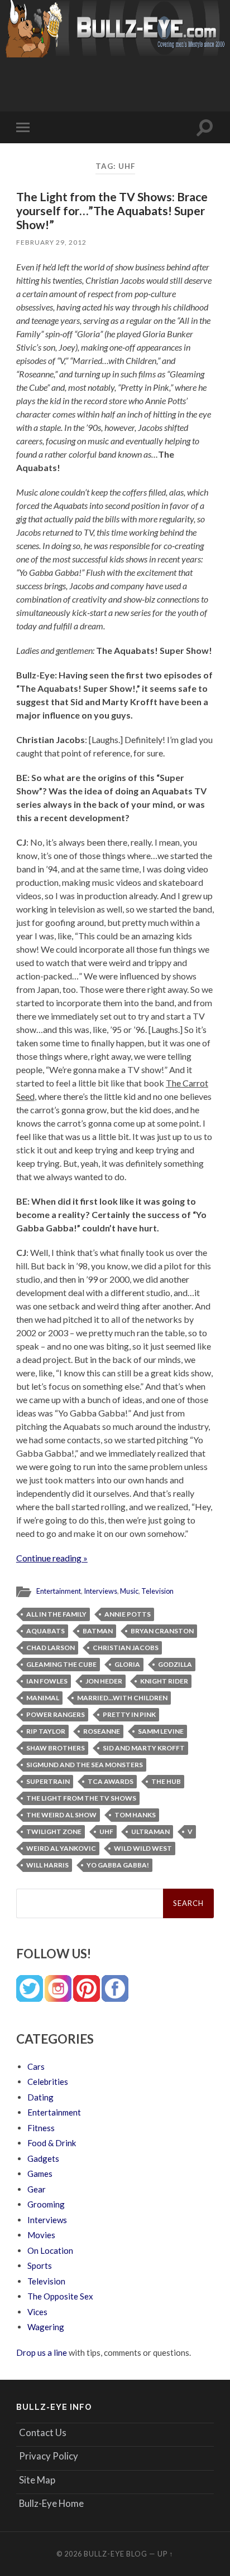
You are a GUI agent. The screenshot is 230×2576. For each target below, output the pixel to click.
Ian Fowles (47, 1681)
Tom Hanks (135, 1815)
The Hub (166, 1781)
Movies (41, 2235)
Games (40, 2174)
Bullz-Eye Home (51, 2503)
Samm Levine (161, 1731)
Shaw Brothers (56, 1748)
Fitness (41, 2128)
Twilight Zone (54, 1832)
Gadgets (43, 2158)
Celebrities (48, 2082)
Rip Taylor (46, 1731)
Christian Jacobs (126, 1648)
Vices (37, 2312)
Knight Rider (164, 1681)
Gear (37, 2189)
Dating (40, 2097)
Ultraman (150, 1832)
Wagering (46, 2327)
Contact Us (43, 2432)
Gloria (127, 1664)
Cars (36, 2066)
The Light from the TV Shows (81, 1798)
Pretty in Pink (129, 1714)
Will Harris (47, 1865)
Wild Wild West (143, 1848)
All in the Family (56, 1614)
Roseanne (102, 1731)
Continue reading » (52, 1558)
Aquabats (45, 1631)
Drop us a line (42, 2352)
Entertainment (59, 1591)
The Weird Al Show (61, 1815)
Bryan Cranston (162, 1631)
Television (157, 1591)
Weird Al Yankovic (61, 1848)
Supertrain (48, 1781)
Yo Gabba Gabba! (118, 1865)
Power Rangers (56, 1714)
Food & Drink (52, 2143)
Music (129, 1591)
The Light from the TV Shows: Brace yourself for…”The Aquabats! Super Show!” (112, 210)
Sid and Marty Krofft (144, 1748)
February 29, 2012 (51, 242)
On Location (50, 2250)
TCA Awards (111, 1781)
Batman (98, 1631)
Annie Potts (128, 1614)
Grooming (46, 2204)
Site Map (37, 2480)
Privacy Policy (49, 2456)
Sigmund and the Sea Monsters (85, 1765)
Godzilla (175, 1664)
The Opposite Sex (60, 2296)
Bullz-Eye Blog (116, 2554)
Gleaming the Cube (61, 1664)
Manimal (43, 1698)
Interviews (100, 1591)
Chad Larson (51, 1648)
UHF (106, 1832)
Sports (40, 2265)
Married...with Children (122, 1698)
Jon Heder (104, 1681)
